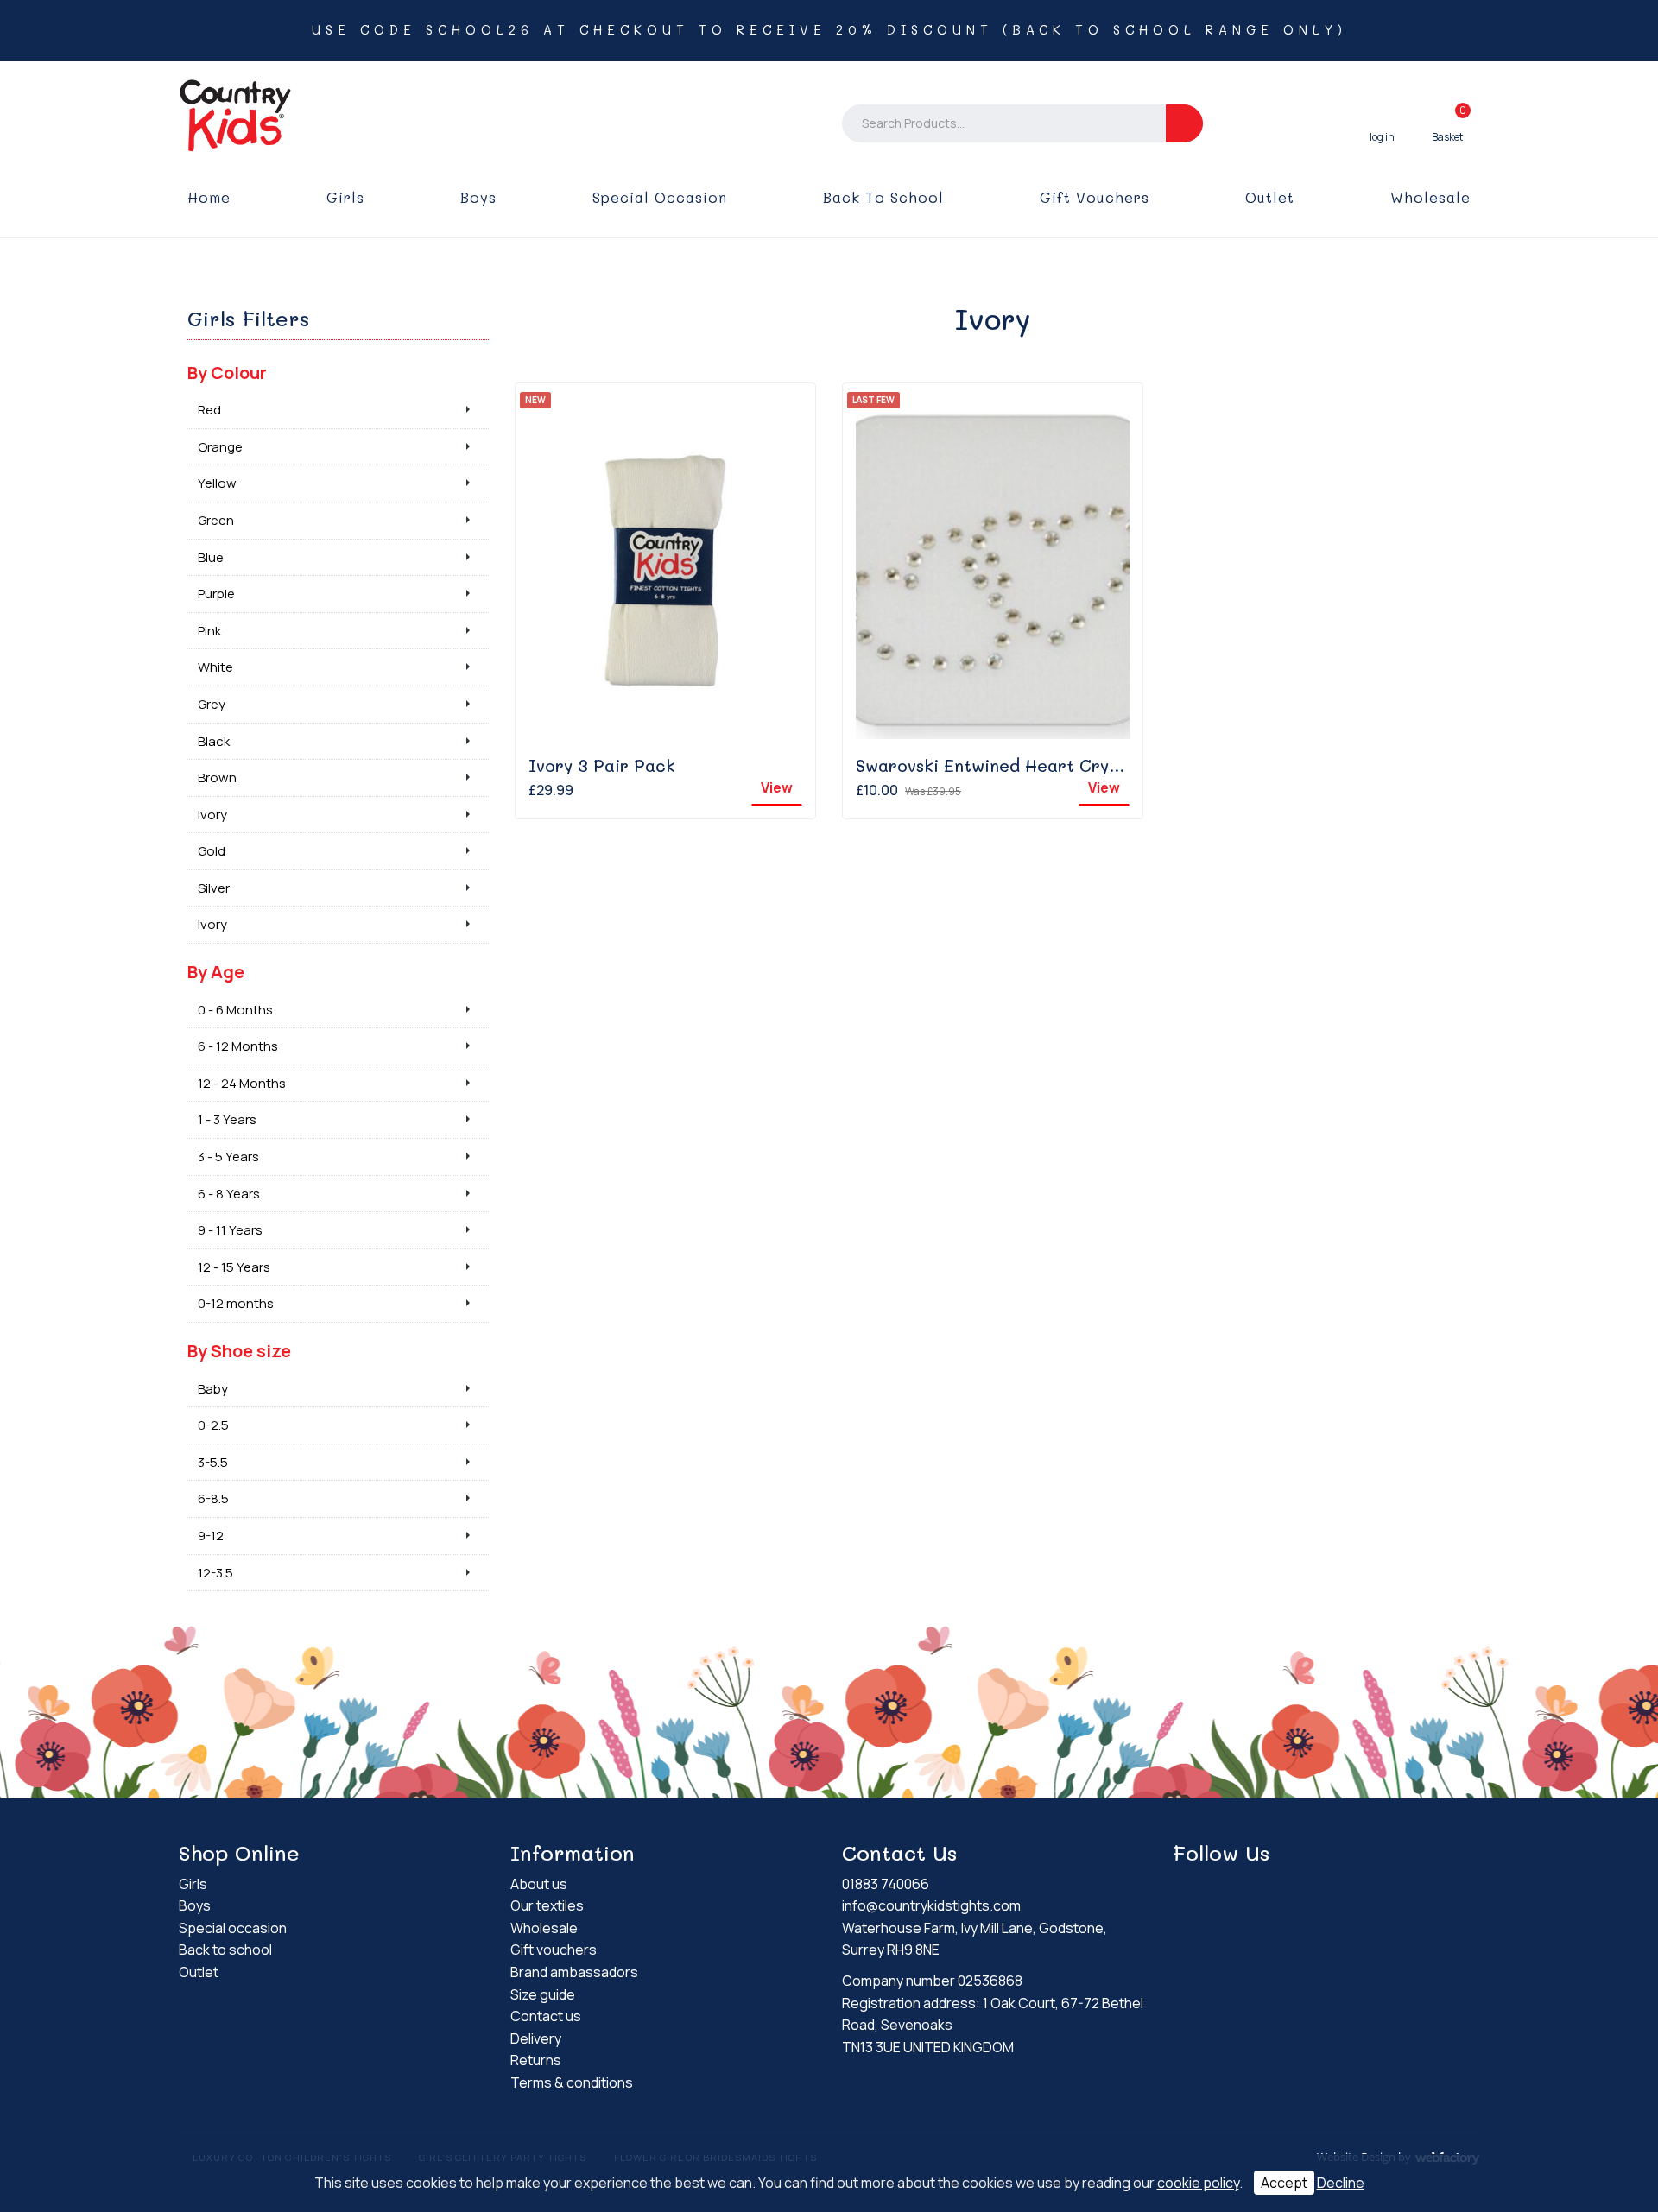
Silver (214, 888)
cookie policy (1198, 2183)
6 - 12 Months (238, 1046)
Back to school (883, 197)
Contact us (546, 2016)
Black (214, 741)
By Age (216, 972)
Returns (536, 2060)
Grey (212, 704)
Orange (220, 447)
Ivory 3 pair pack (602, 765)
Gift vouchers (1095, 197)
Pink (209, 631)
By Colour (227, 373)
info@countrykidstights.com (931, 1905)
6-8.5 (213, 1498)
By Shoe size (239, 1351)
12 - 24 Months (242, 1083)
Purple (216, 594)
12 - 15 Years (234, 1267)
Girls (345, 197)
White (215, 667)
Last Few (873, 400)
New (535, 400)
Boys (478, 197)
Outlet (1270, 197)
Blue (211, 557)
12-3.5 (215, 1573)
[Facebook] (1187, 1887)
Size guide (543, 1994)
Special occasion (660, 197)
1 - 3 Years (227, 1119)
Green (216, 520)
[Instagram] (1217, 1887)
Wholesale (1430, 197)
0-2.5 (213, 1425)
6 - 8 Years (229, 1194)
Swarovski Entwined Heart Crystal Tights (1025, 765)
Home (209, 197)
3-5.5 (213, 1462)
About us (539, 1884)
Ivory (212, 815)
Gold (212, 851)
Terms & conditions (572, 2082)
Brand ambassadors (574, 1972)
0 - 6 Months (235, 1010)
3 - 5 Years (228, 1157)
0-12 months (236, 1303)
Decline (1341, 2183)
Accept (1284, 2183)
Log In (1382, 123)
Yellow (217, 483)
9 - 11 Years (230, 1230)
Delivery (536, 2038)
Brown (217, 777)
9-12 (211, 1536)
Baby (213, 1389)
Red (209, 410)
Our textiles (547, 1905)
